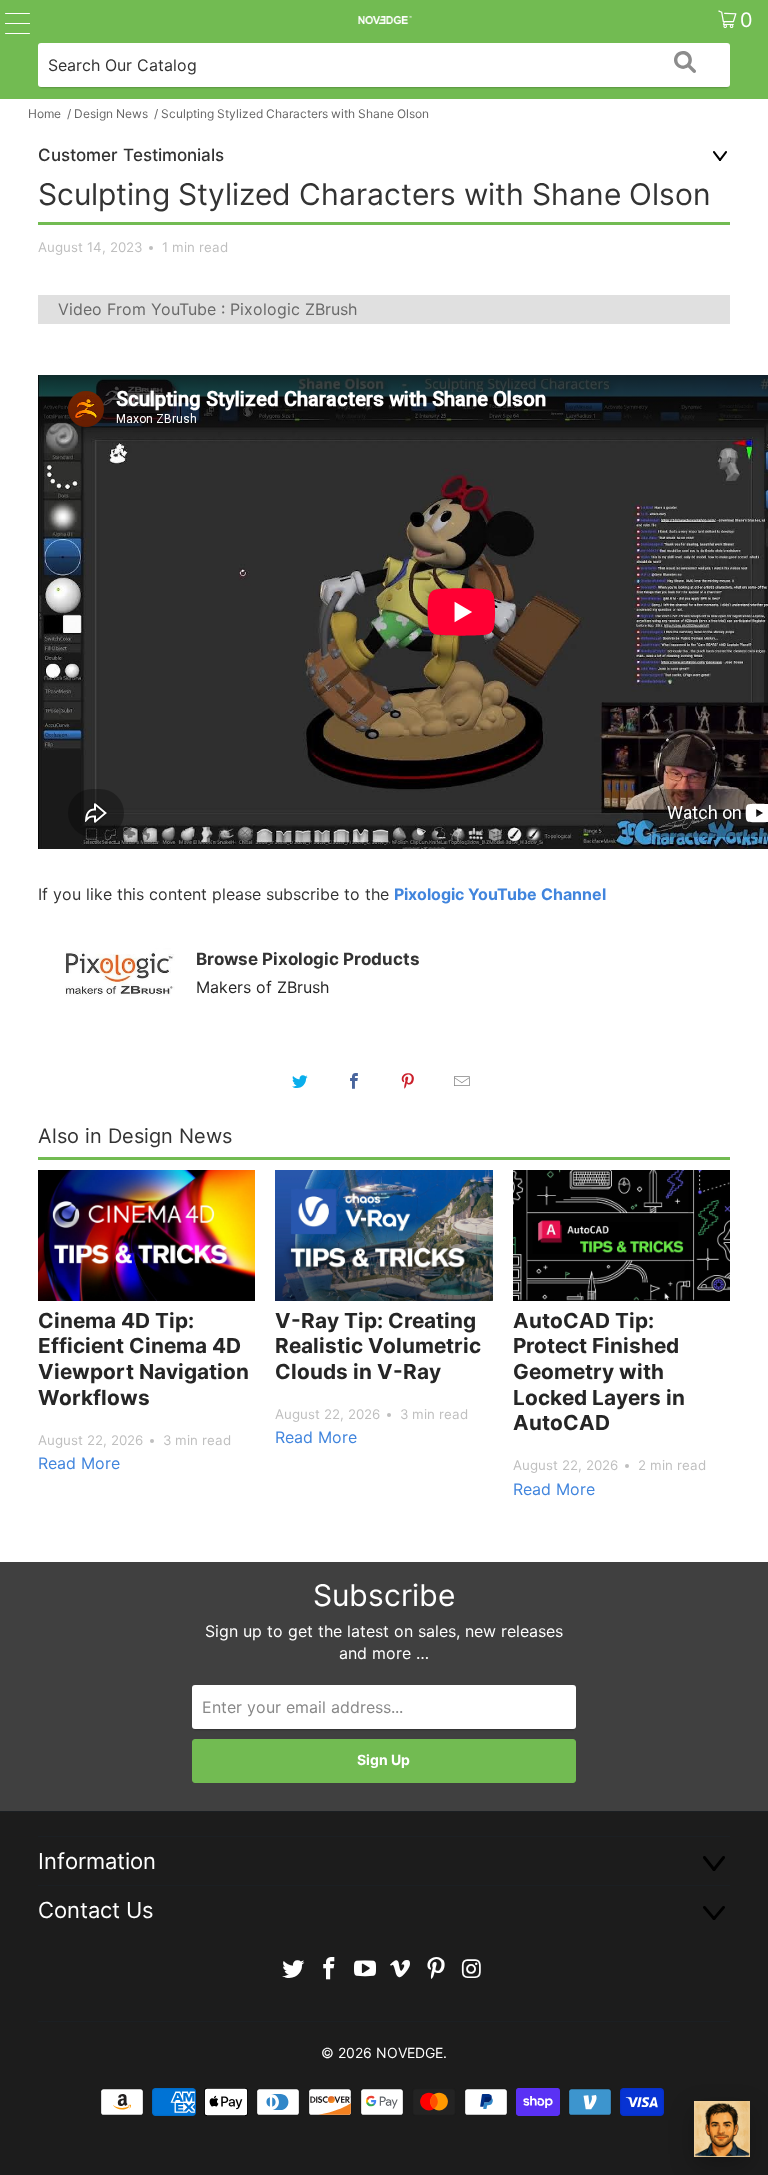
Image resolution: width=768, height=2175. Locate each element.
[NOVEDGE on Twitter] (294, 1969)
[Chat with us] (722, 2129)
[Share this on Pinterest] (408, 1081)
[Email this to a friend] (462, 1081)
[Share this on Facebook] (354, 1081)
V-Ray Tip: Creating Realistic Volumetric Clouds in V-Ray (378, 1346)
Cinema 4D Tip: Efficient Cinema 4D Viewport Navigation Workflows (143, 1359)
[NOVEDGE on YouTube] (365, 1969)
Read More (79, 1463)
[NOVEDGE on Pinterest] (437, 1969)
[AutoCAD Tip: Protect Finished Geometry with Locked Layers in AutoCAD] (621, 1235)
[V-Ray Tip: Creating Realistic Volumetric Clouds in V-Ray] (383, 1235)
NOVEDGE (409, 2052)
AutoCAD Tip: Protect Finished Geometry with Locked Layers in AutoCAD (599, 1371)
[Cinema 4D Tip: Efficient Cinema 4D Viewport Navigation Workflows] (146, 1235)
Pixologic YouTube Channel (500, 894)
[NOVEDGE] (384, 20)
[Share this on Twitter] (300, 1081)
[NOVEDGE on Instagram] (472, 1969)
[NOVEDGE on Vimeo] (401, 1969)
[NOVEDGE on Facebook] (330, 1969)
